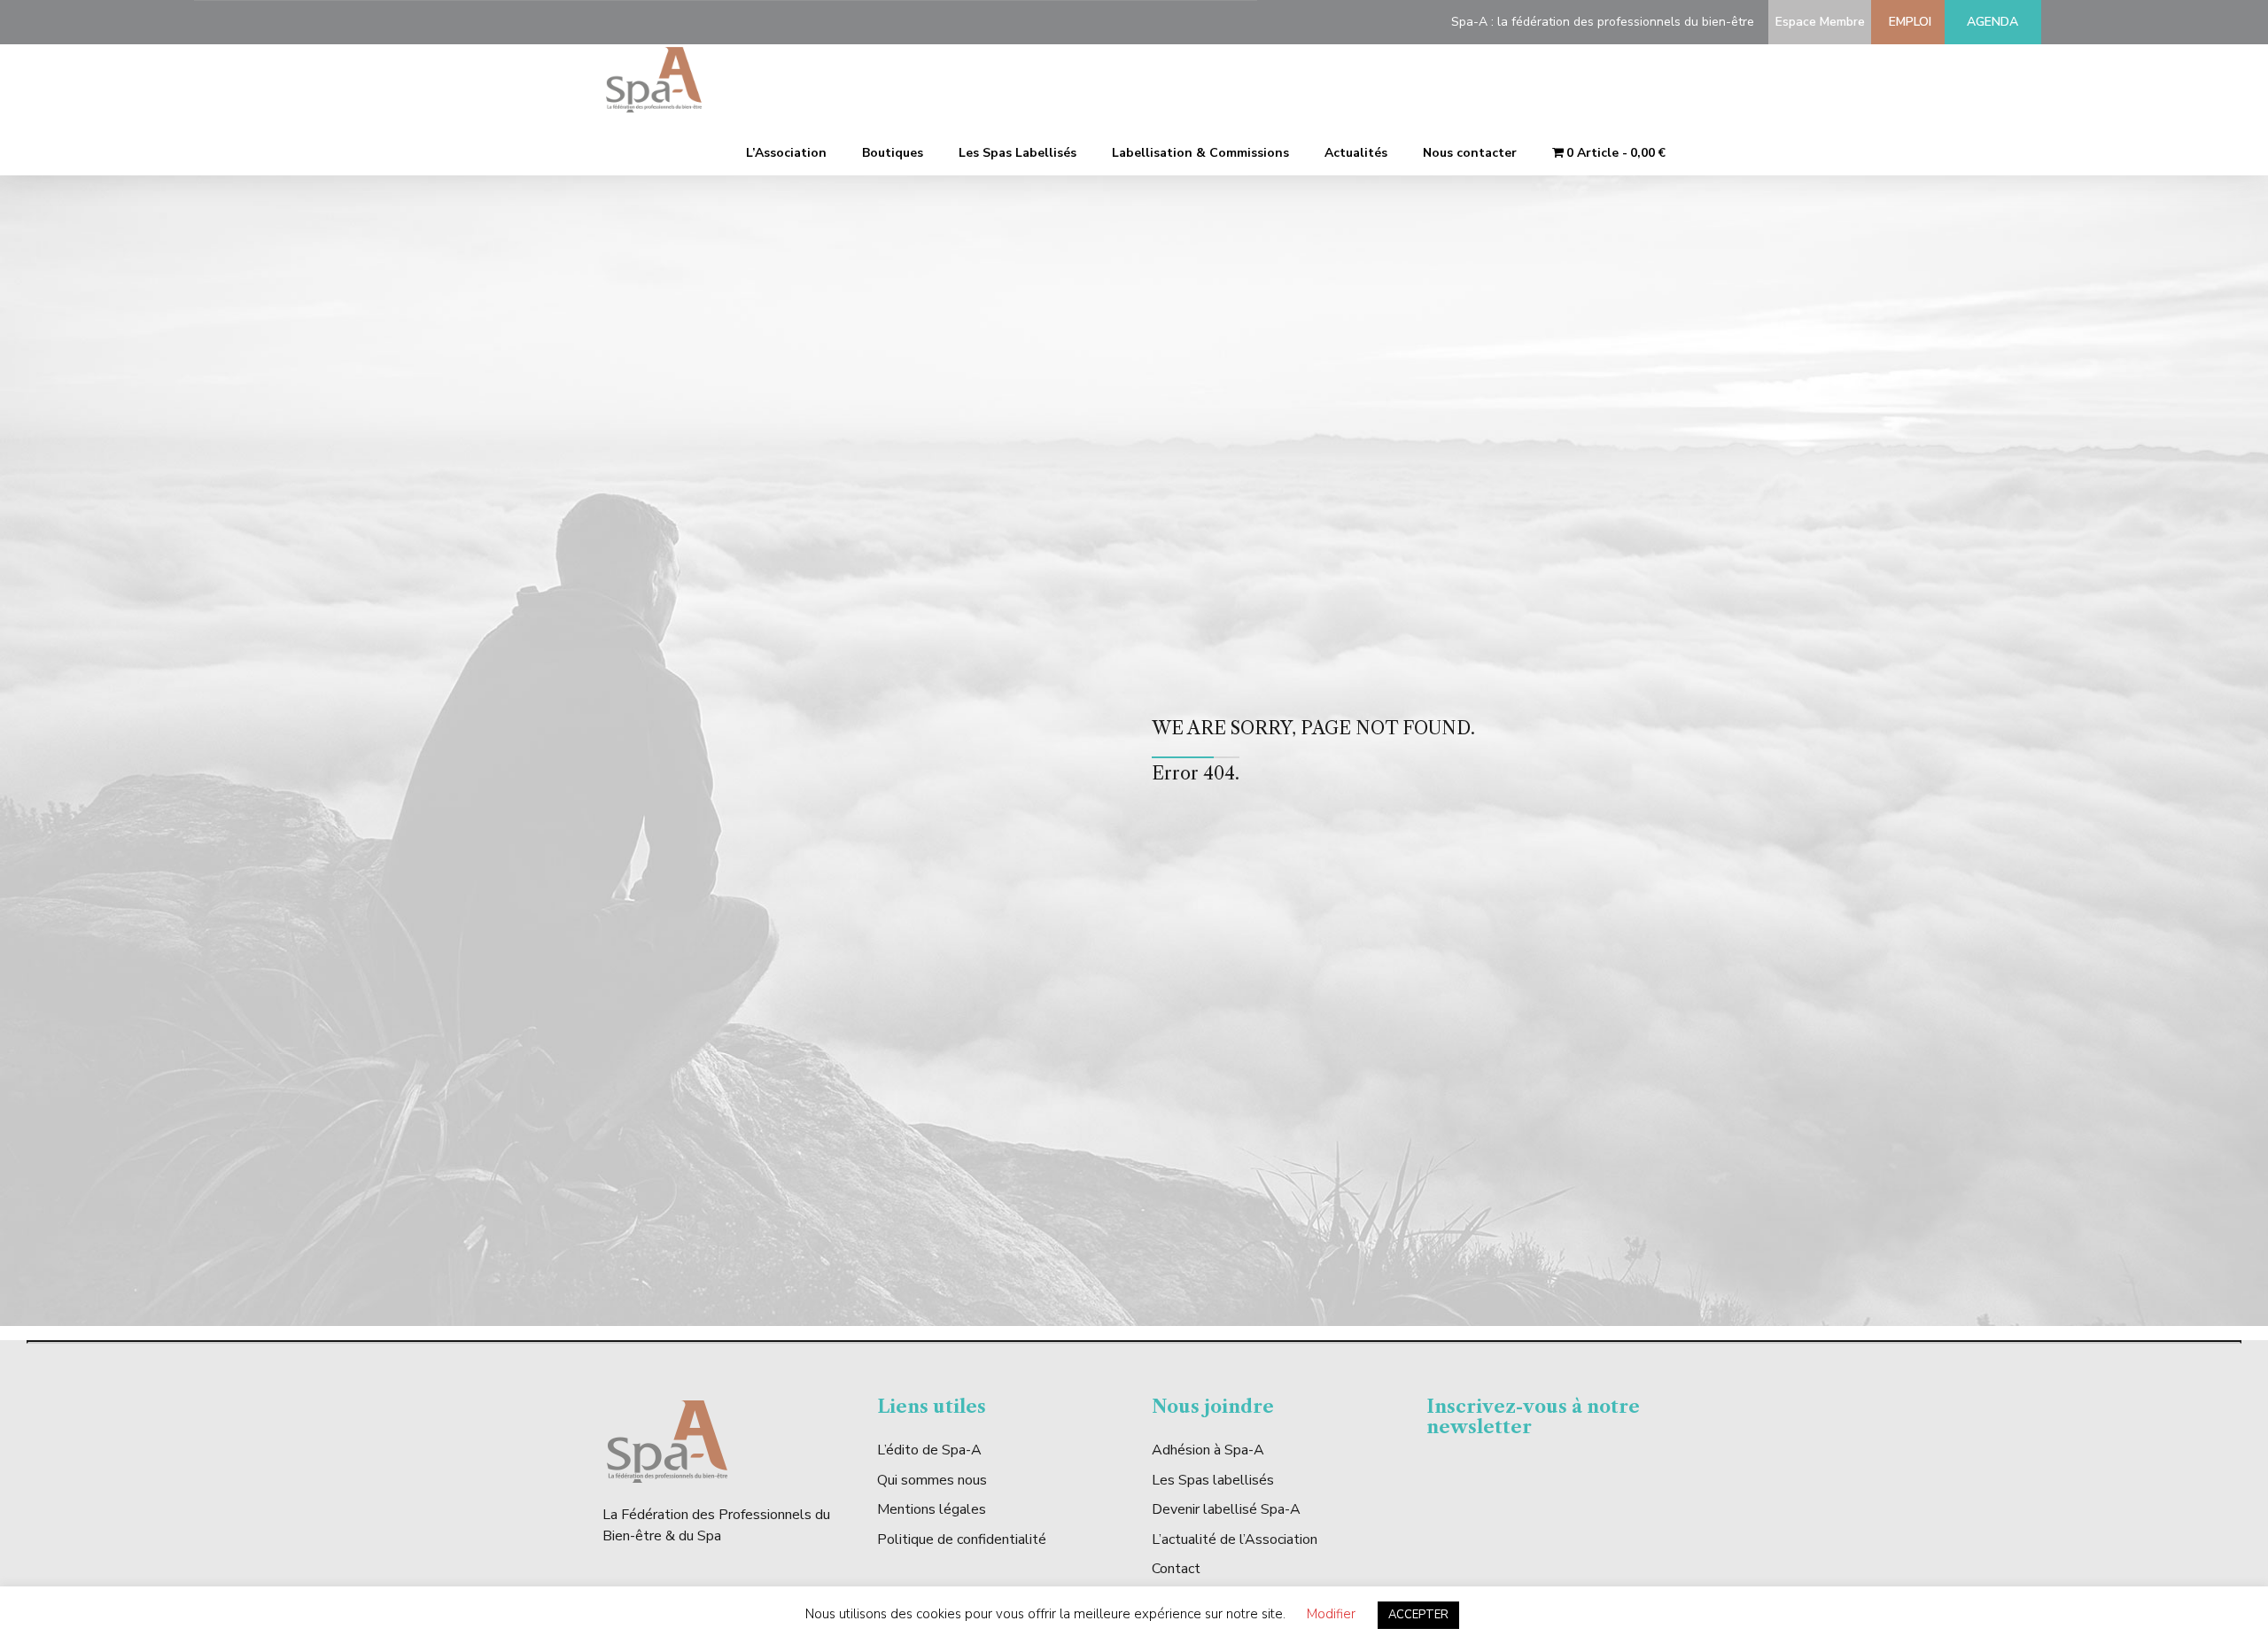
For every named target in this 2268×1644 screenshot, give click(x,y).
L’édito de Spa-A (929, 1450)
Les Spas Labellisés (1017, 153)
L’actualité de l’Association (1235, 1539)
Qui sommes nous (932, 1480)
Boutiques (893, 153)
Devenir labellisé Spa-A (1226, 1509)
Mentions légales (932, 1509)
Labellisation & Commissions (1200, 153)
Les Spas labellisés (1213, 1480)
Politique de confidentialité (962, 1539)
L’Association (786, 153)
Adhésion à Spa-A (1208, 1450)
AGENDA (1992, 22)
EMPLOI (1907, 22)
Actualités (1356, 153)
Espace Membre (1817, 22)
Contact (1176, 1569)
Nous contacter (1470, 153)
